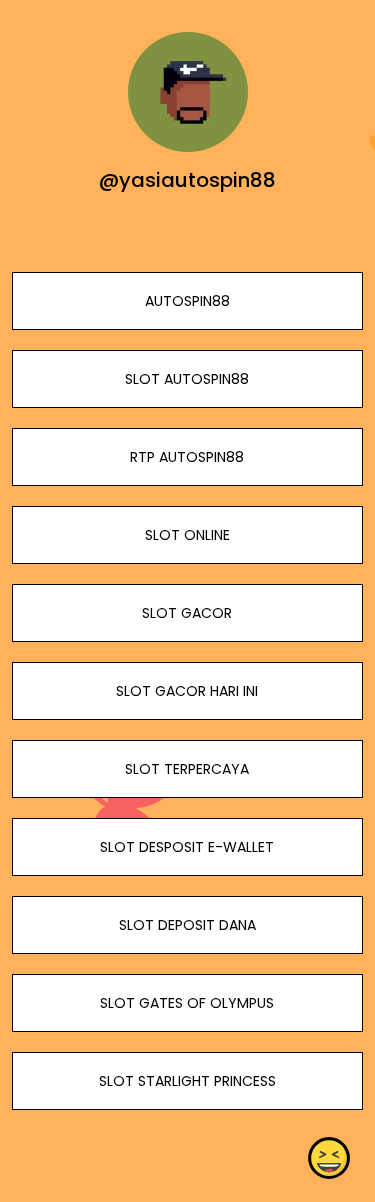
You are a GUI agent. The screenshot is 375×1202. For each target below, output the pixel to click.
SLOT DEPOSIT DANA (187, 925)
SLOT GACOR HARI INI (187, 691)
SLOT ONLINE (187, 535)
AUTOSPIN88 (187, 301)
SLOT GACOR (187, 613)
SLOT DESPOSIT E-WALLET (187, 847)
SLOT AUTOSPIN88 (187, 379)
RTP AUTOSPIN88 (187, 457)
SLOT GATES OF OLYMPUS (187, 1003)
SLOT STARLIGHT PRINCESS (187, 1081)
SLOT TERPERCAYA (187, 769)
